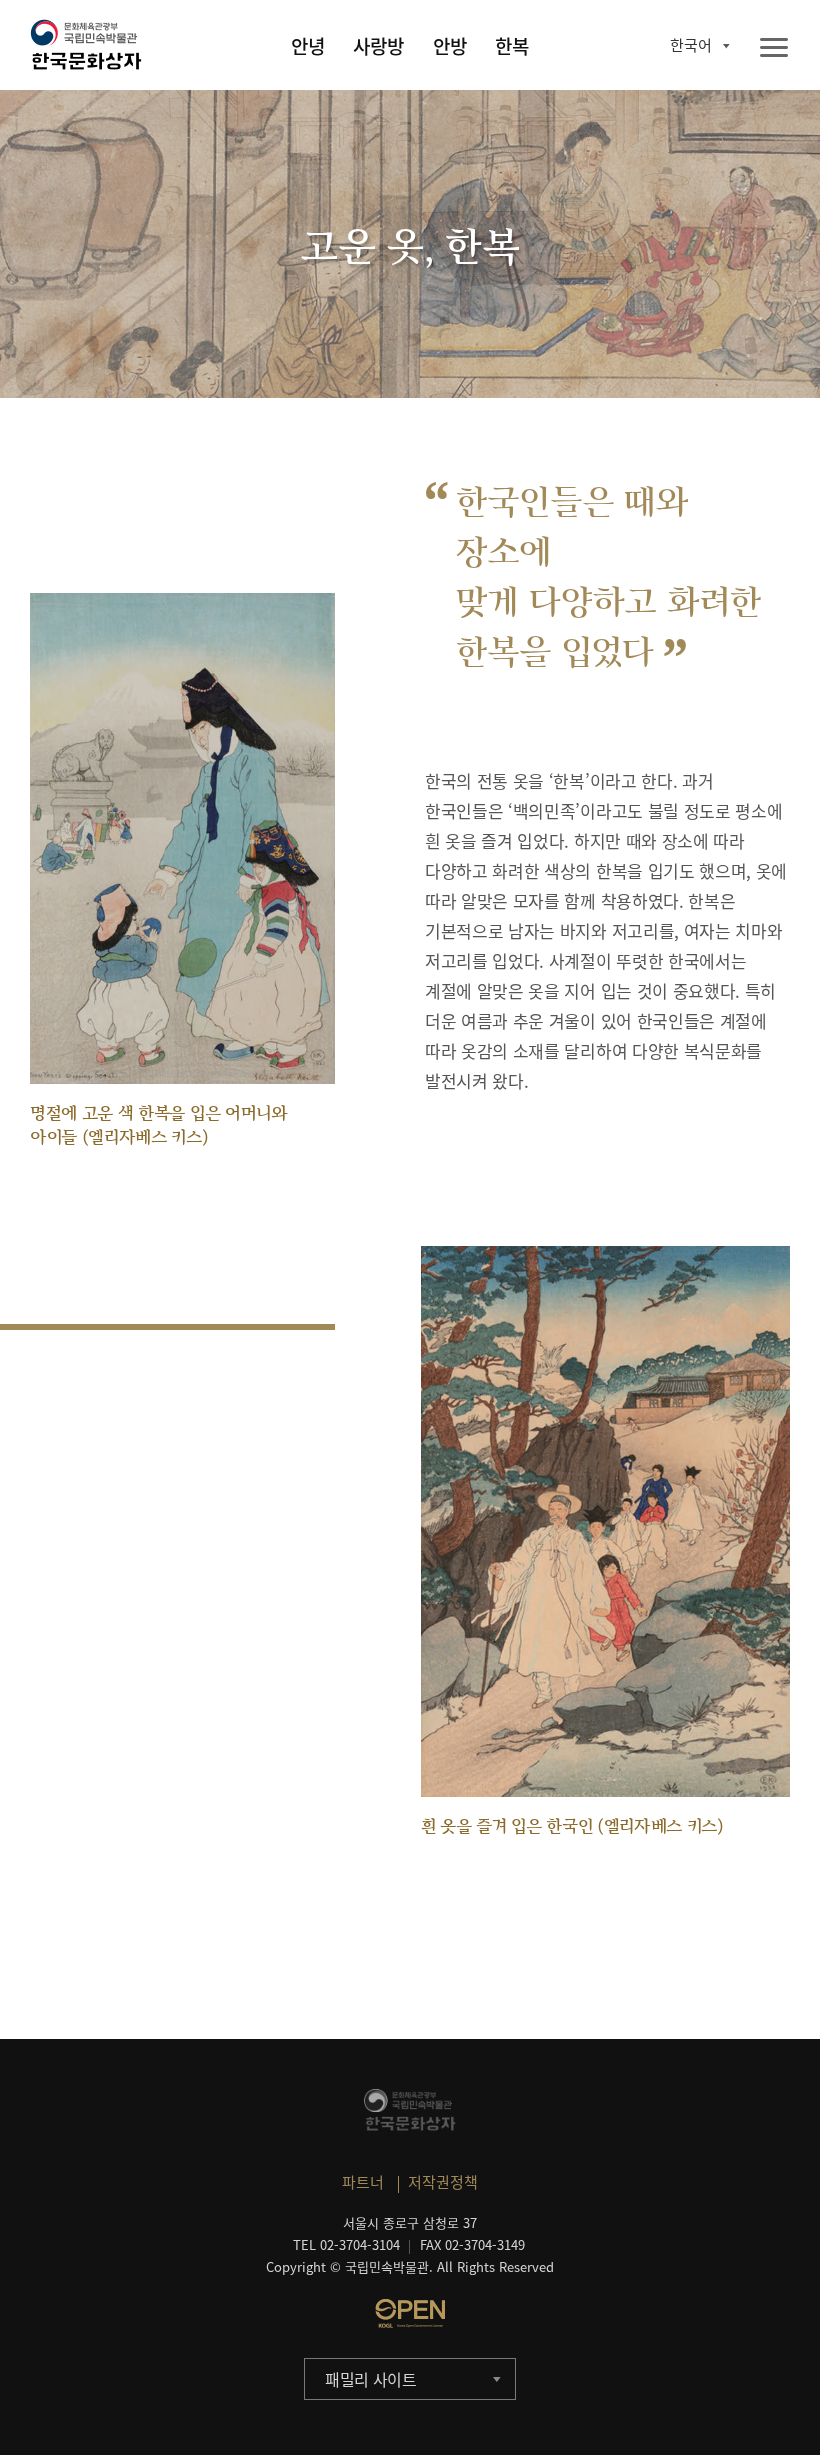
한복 (512, 46)
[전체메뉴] (774, 48)
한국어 (691, 45)
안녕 (308, 46)
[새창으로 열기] (410, 2313)
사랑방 (378, 46)
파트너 (363, 2182)
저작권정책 (443, 2182)
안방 (450, 46)
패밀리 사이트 (371, 2379)
